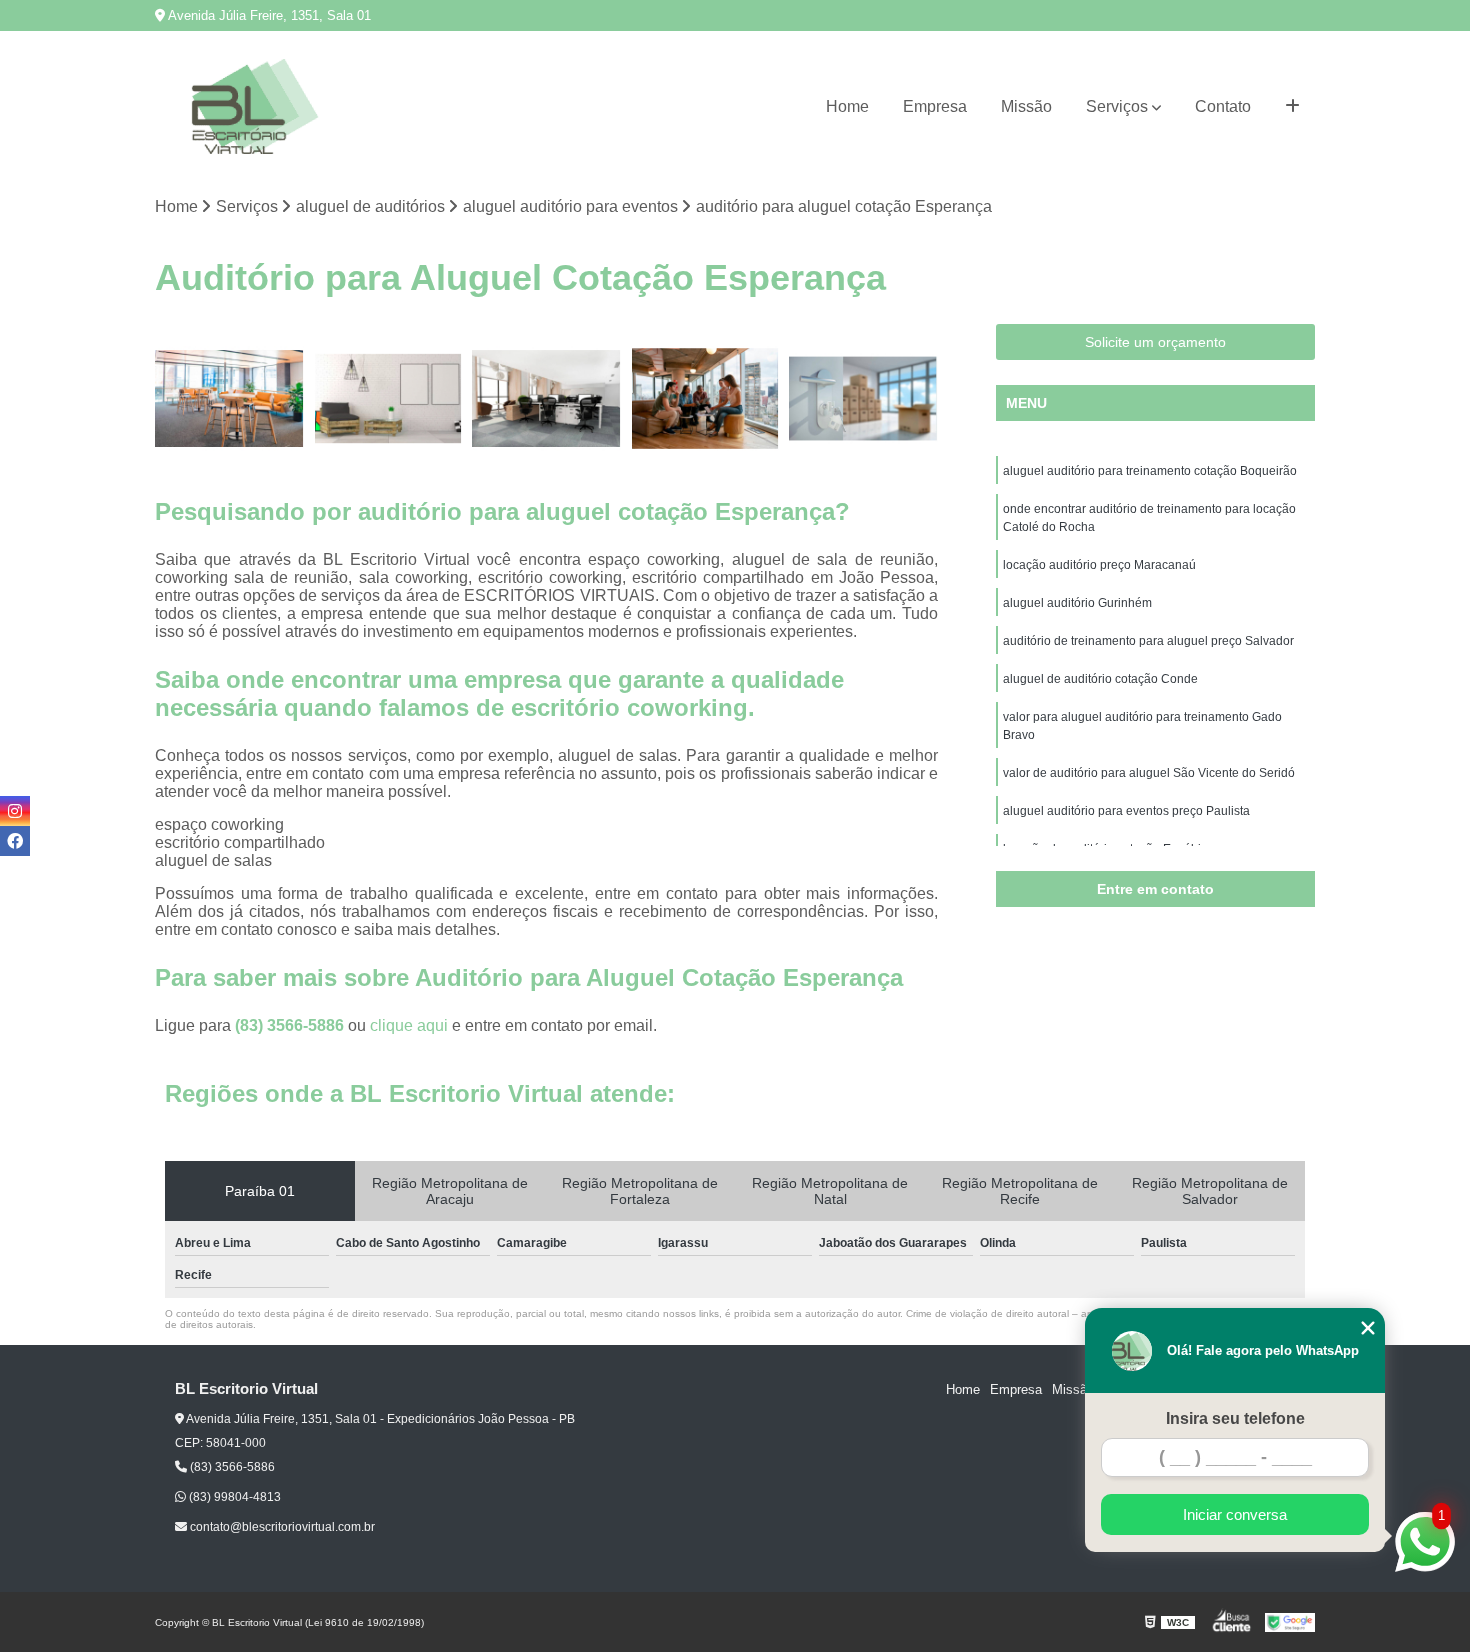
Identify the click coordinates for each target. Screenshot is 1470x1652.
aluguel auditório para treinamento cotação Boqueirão (1150, 471)
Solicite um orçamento (1155, 342)
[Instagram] (15, 811)
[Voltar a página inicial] (255, 106)
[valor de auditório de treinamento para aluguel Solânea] (863, 398)
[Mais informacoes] (1292, 107)
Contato (1223, 106)
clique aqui (409, 1025)
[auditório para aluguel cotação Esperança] (229, 398)
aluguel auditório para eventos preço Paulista (1126, 811)
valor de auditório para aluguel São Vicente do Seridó (1149, 773)
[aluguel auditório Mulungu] (388, 398)
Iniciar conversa (1235, 1514)
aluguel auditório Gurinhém (1077, 603)
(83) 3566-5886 (291, 1025)
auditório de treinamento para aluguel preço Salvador (1148, 641)
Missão (1026, 106)
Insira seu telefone (1235, 1418)
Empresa (935, 106)
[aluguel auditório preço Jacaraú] (705, 398)
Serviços (1117, 106)
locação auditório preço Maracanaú (1099, 565)
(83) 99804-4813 (233, 1497)
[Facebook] (15, 841)
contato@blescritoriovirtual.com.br (281, 1527)
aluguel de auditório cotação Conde (1100, 679)
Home (847, 106)
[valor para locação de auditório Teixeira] (546, 398)
